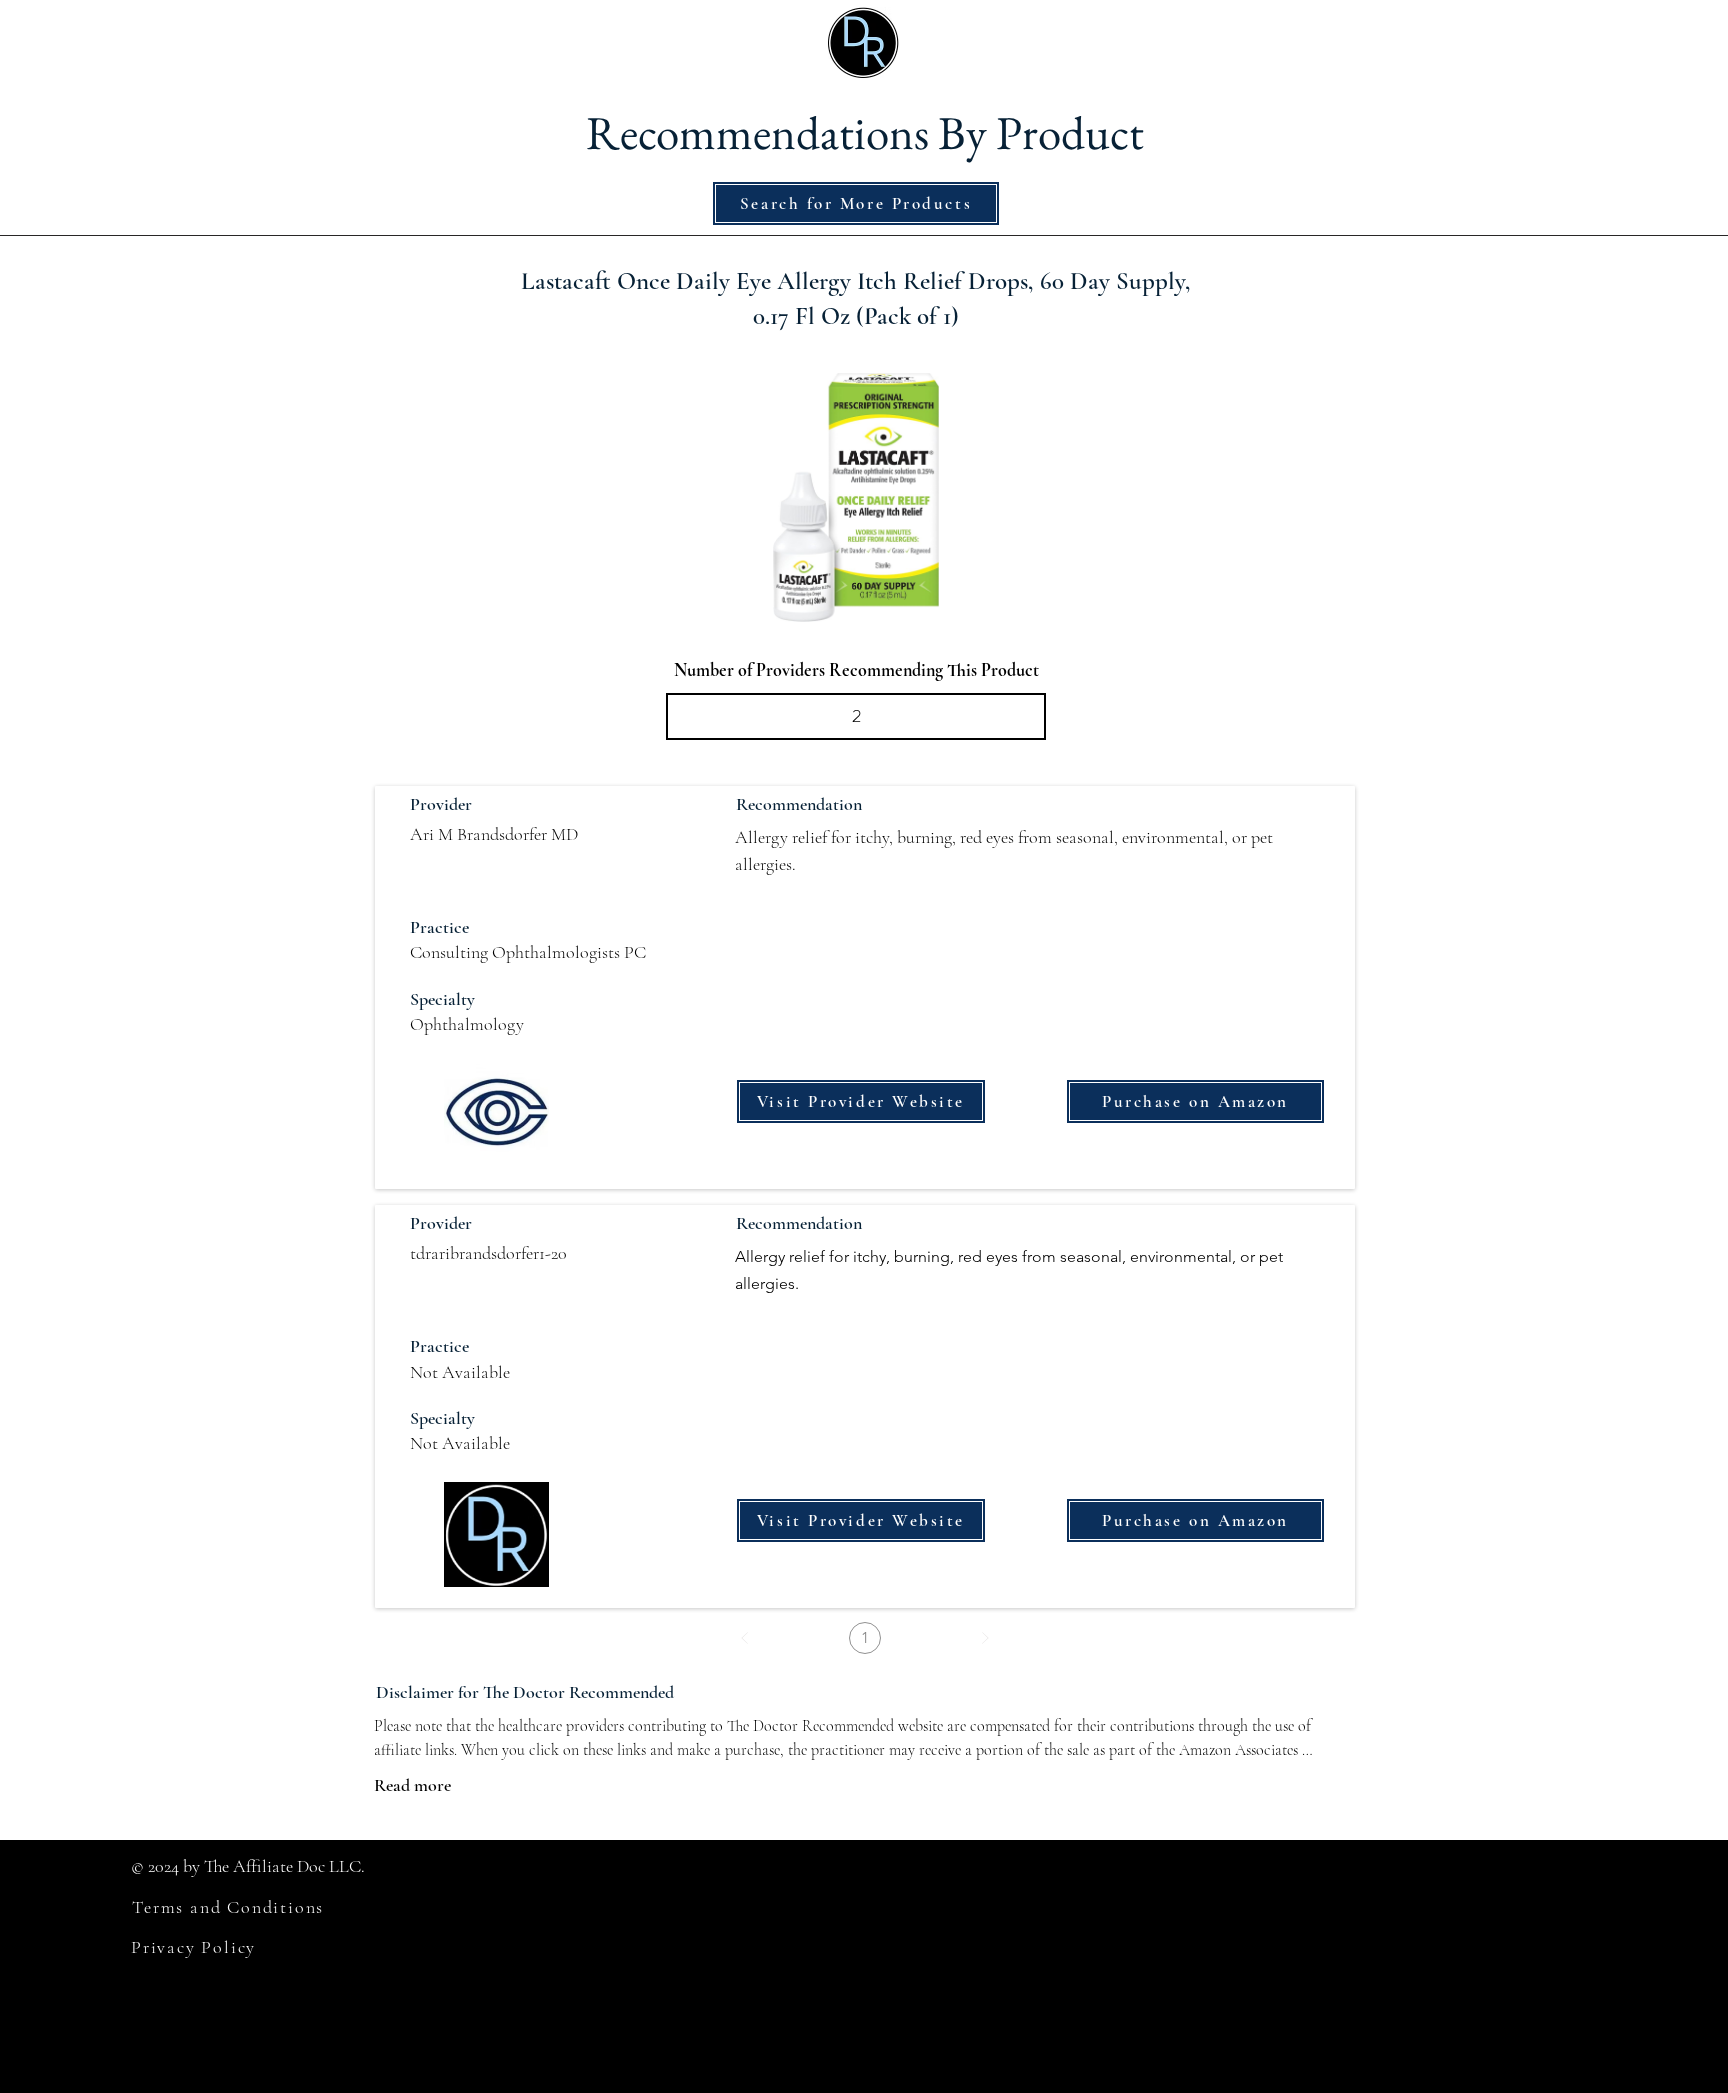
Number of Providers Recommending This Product (856, 670)
